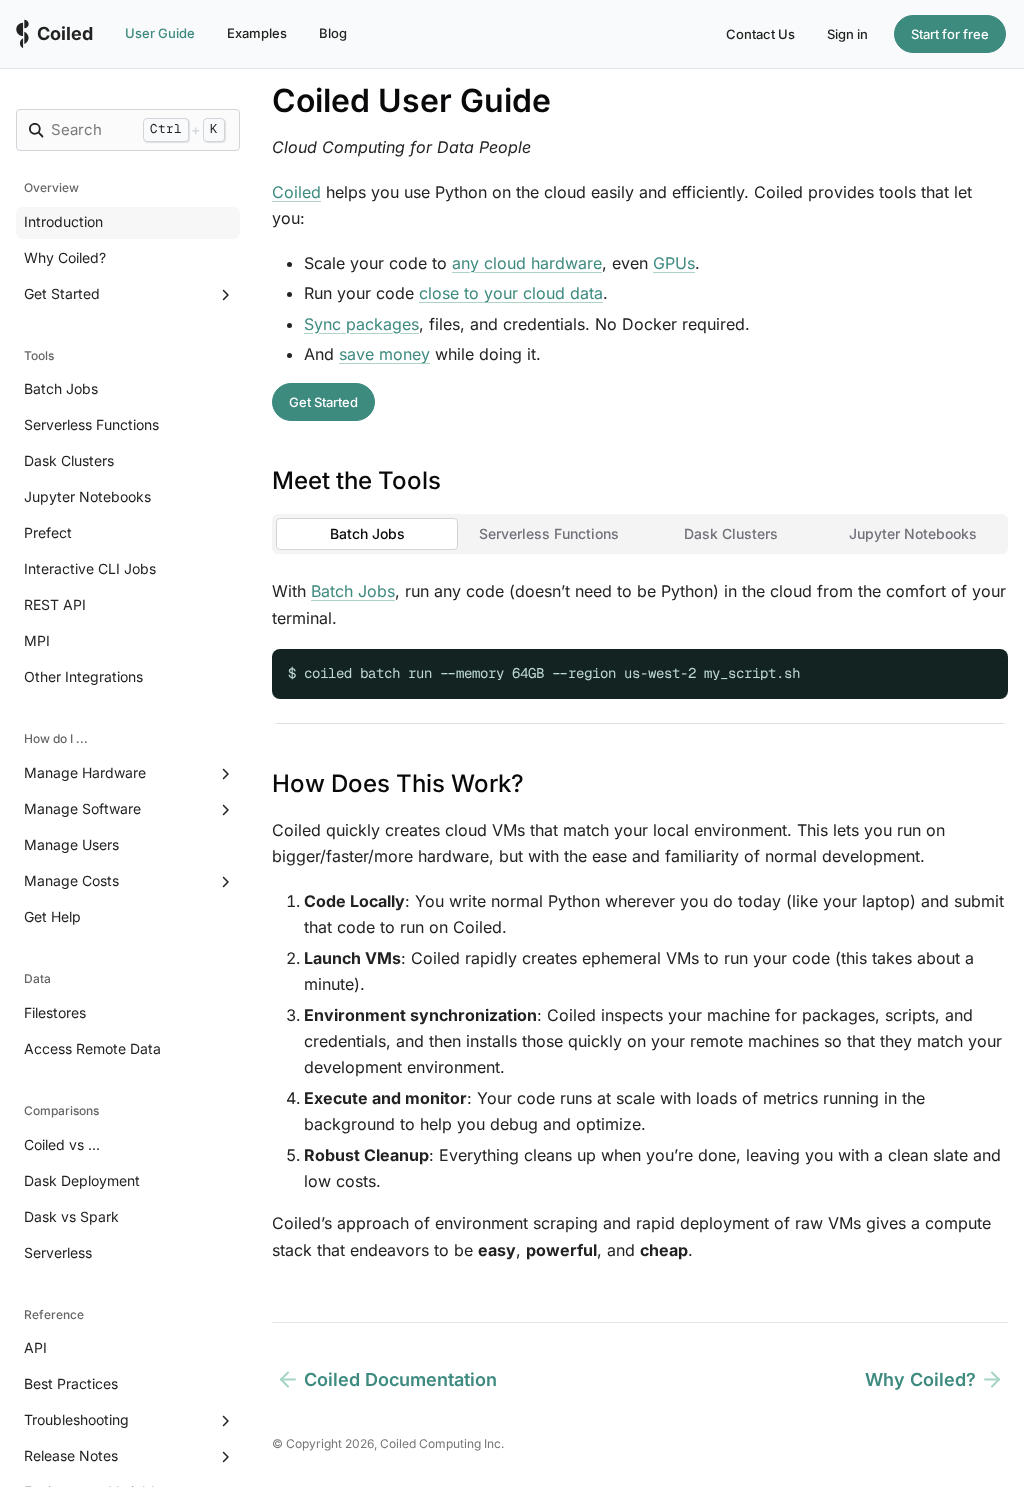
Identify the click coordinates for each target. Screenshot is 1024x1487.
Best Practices (71, 1383)
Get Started (62, 293)
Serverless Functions (91, 424)
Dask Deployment (82, 1180)
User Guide (160, 33)
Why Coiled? (65, 257)
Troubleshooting (76, 1419)
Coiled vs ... (62, 1144)
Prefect (48, 532)
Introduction (63, 221)
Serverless (58, 1252)
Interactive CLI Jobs (90, 568)
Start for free (950, 34)
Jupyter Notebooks (87, 496)
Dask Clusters (69, 460)
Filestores (55, 1012)
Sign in (847, 34)
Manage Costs (71, 880)
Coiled (296, 192)
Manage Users (71, 844)
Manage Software (82, 808)
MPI (37, 640)
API (35, 1347)
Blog (333, 33)
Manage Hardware (85, 772)
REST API (55, 604)
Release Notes (71, 1455)
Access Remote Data (92, 1048)
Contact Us (760, 34)
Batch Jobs (61, 388)
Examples (257, 33)
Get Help (52, 916)
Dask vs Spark (71, 1216)
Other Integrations (83, 676)
